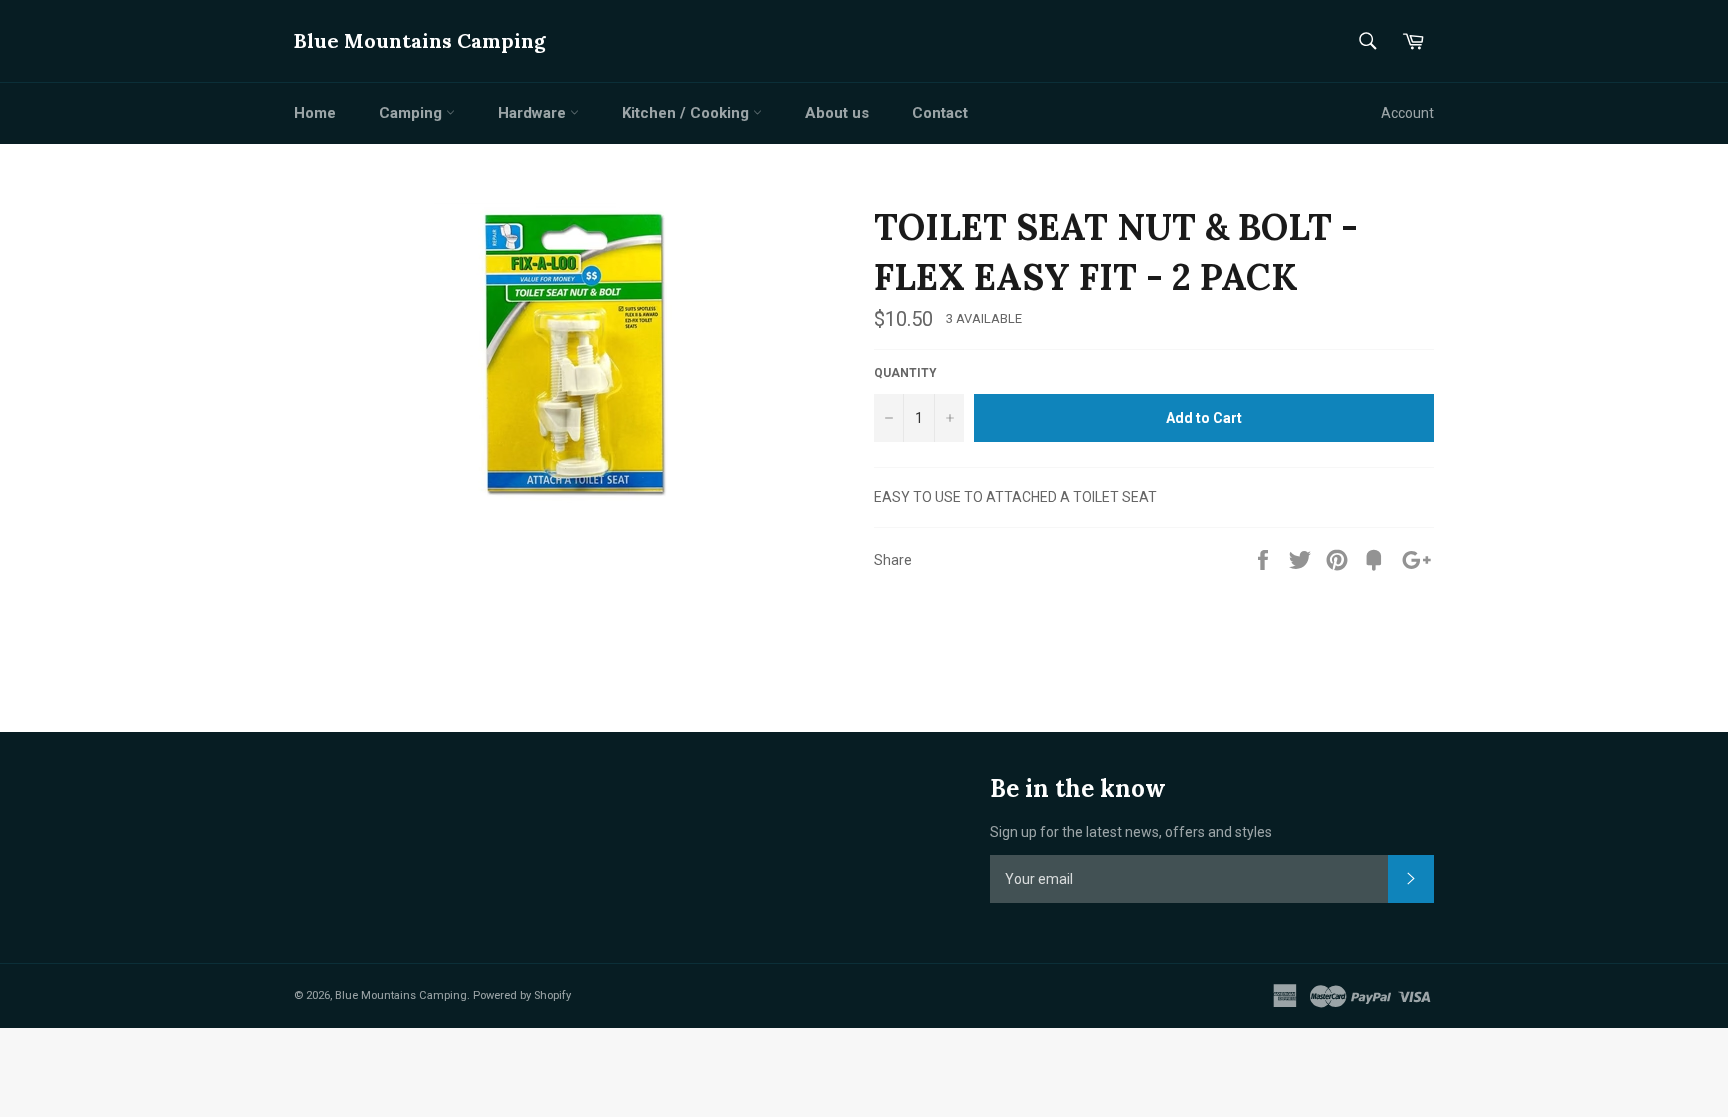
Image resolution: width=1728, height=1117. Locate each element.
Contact (940, 113)
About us (837, 113)
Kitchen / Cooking (687, 113)
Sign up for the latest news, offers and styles (1131, 832)
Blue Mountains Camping (420, 40)
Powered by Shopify (522, 995)
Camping (412, 113)
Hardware (534, 113)
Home (315, 113)
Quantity (905, 373)
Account (1407, 113)
